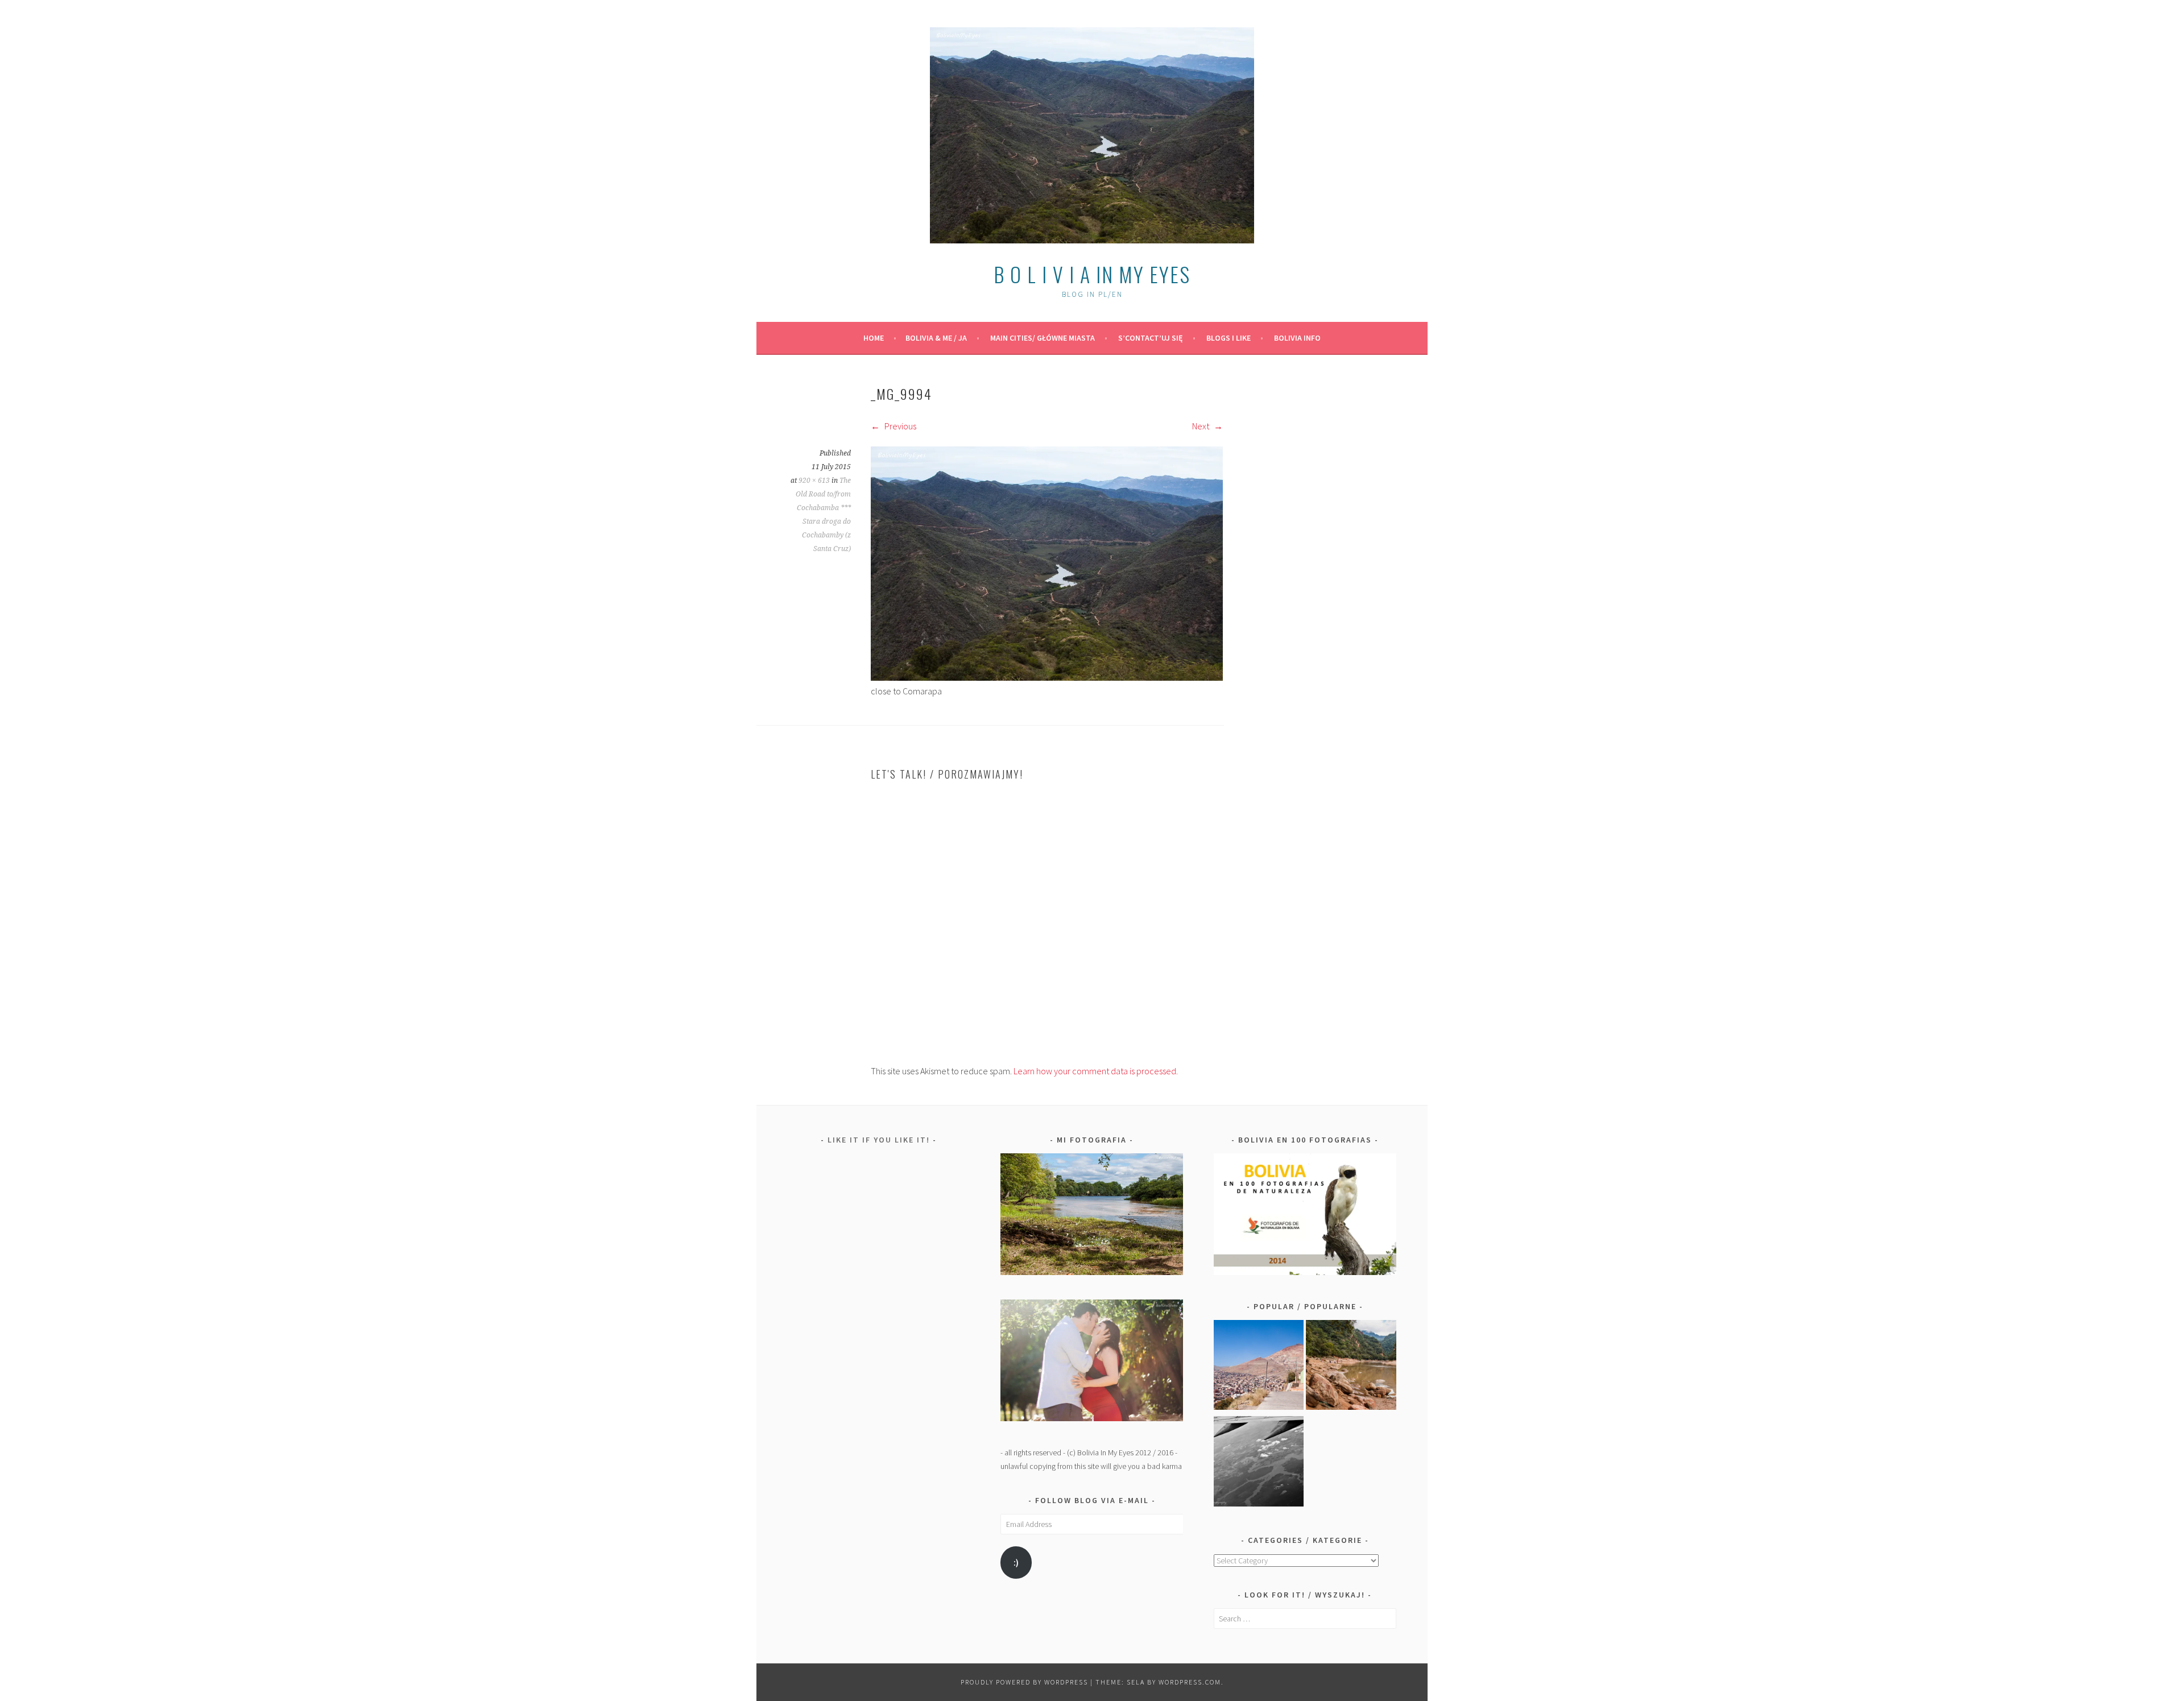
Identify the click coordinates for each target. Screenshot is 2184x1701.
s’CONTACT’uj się (1151, 338)
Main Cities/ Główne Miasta (1043, 338)
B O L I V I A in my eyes (1092, 274)
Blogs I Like (1228, 338)
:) (1016, 1563)
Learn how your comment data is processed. (1096, 1071)
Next (1201, 426)
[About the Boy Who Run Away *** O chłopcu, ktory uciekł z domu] (1259, 1367)
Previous (899, 426)
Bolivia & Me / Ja (936, 338)
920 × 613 (814, 481)
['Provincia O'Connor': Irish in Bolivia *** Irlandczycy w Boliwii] (1351, 1367)
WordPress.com (1190, 1682)
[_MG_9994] (1047, 677)
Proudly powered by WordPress (1024, 1682)
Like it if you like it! (879, 1140)
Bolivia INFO (1297, 338)
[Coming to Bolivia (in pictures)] (1259, 1463)
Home (874, 338)
